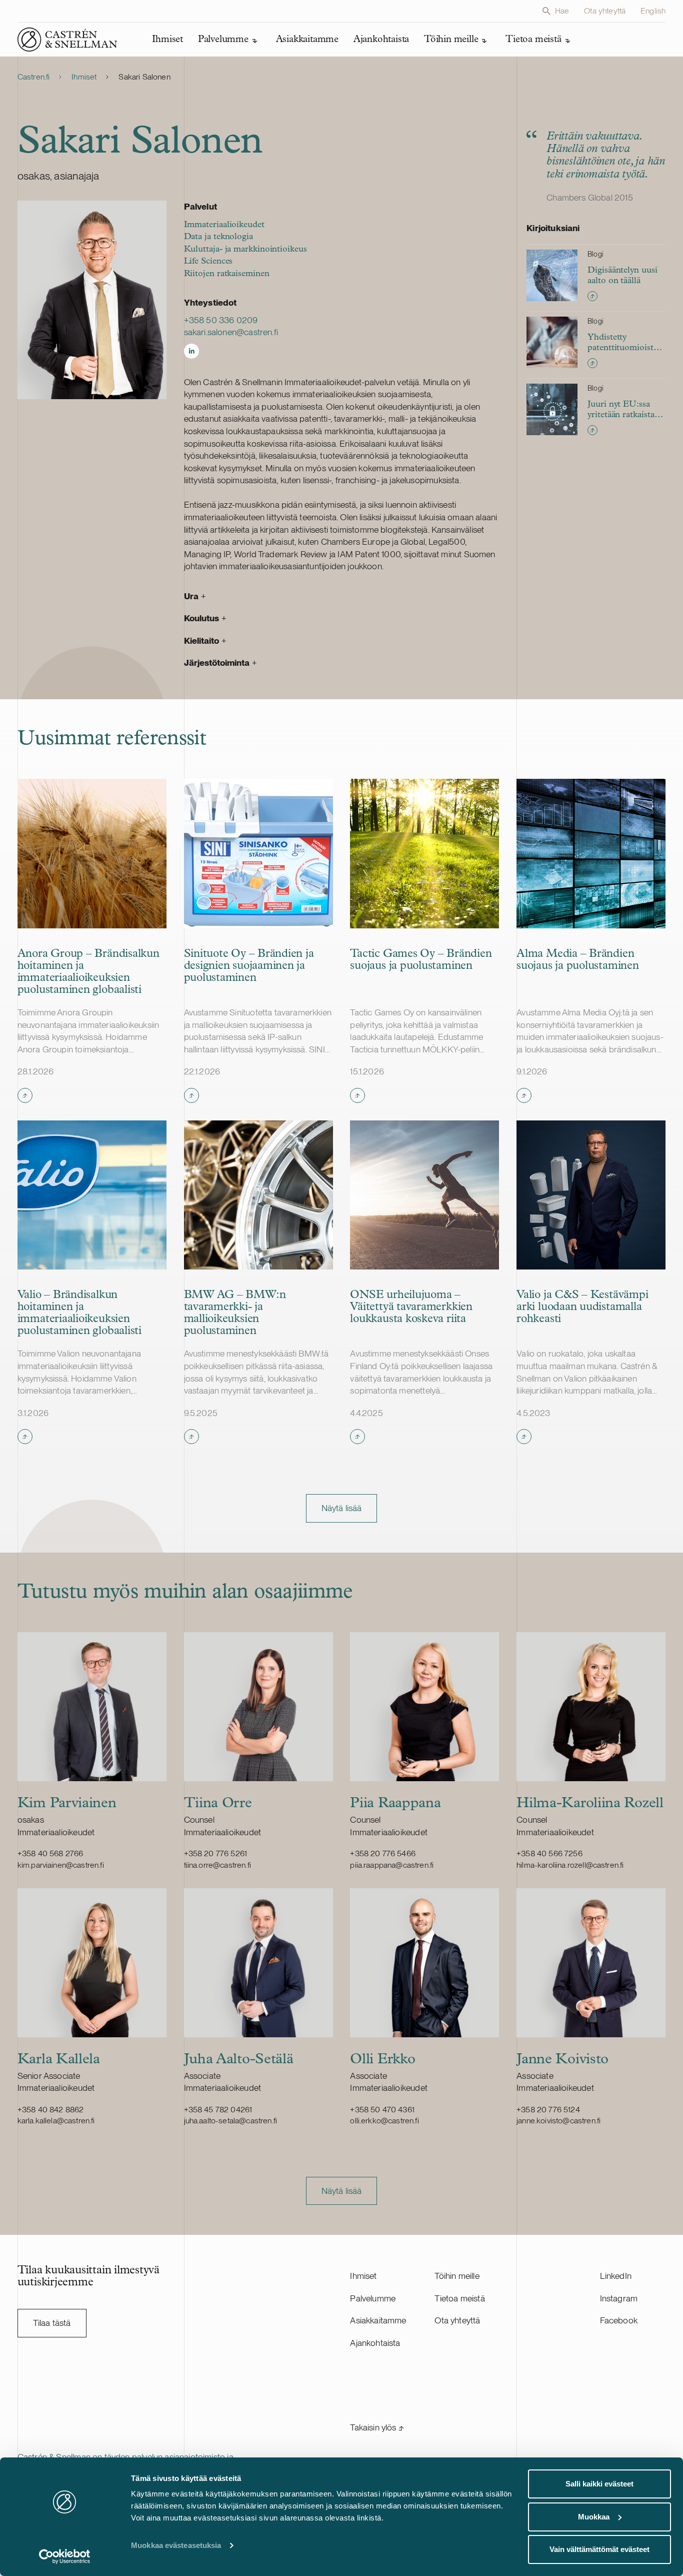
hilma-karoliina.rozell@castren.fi (570, 1865)
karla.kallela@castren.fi (56, 2121)
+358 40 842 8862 (51, 2110)
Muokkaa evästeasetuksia (176, 2545)
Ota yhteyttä (605, 11)
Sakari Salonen (144, 77)
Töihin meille (457, 2276)
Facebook (619, 2320)
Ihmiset (84, 77)
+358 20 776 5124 (548, 2110)
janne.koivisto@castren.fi (558, 2121)
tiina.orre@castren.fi (217, 1865)
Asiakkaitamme (378, 2320)
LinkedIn (616, 2276)
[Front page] (67, 40)
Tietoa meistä (459, 2298)
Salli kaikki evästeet (599, 2484)
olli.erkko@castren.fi (384, 2121)
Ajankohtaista (375, 2343)
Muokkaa (594, 2517)
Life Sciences (208, 261)
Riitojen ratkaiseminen (227, 274)
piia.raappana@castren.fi (392, 1865)
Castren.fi (34, 77)
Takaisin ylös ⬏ (377, 2427)
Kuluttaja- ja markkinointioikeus (245, 249)
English (653, 11)
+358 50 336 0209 (221, 320)
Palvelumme (373, 2298)
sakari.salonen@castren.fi (231, 332)
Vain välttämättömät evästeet (599, 2549)
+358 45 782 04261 (218, 2110)
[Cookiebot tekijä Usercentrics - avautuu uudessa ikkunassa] (65, 2556)
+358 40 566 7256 (549, 1853)
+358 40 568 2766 (50, 1853)
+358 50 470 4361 (382, 2110)
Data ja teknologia (218, 237)
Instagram (619, 2298)
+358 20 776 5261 (216, 1853)
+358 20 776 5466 (383, 1853)
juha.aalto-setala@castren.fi (230, 2121)
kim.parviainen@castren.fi (61, 1865)
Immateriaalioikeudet (224, 225)
